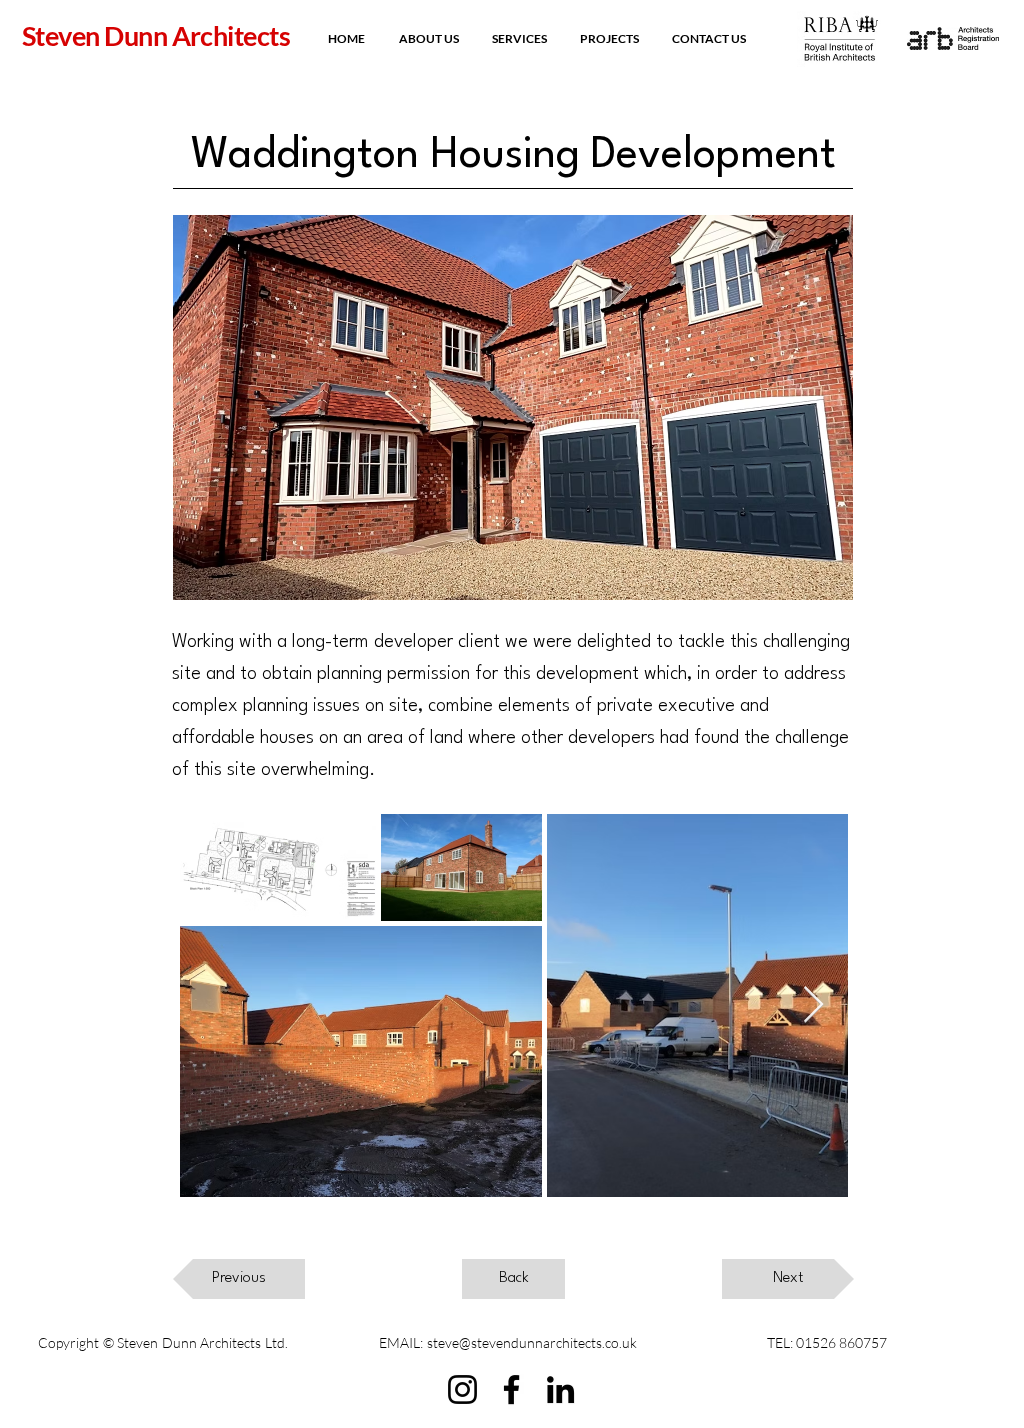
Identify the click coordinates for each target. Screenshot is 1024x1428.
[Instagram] (462, 1389)
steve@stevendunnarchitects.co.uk (532, 1342)
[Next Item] (813, 1005)
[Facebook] (511, 1389)
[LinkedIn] (560, 1389)
